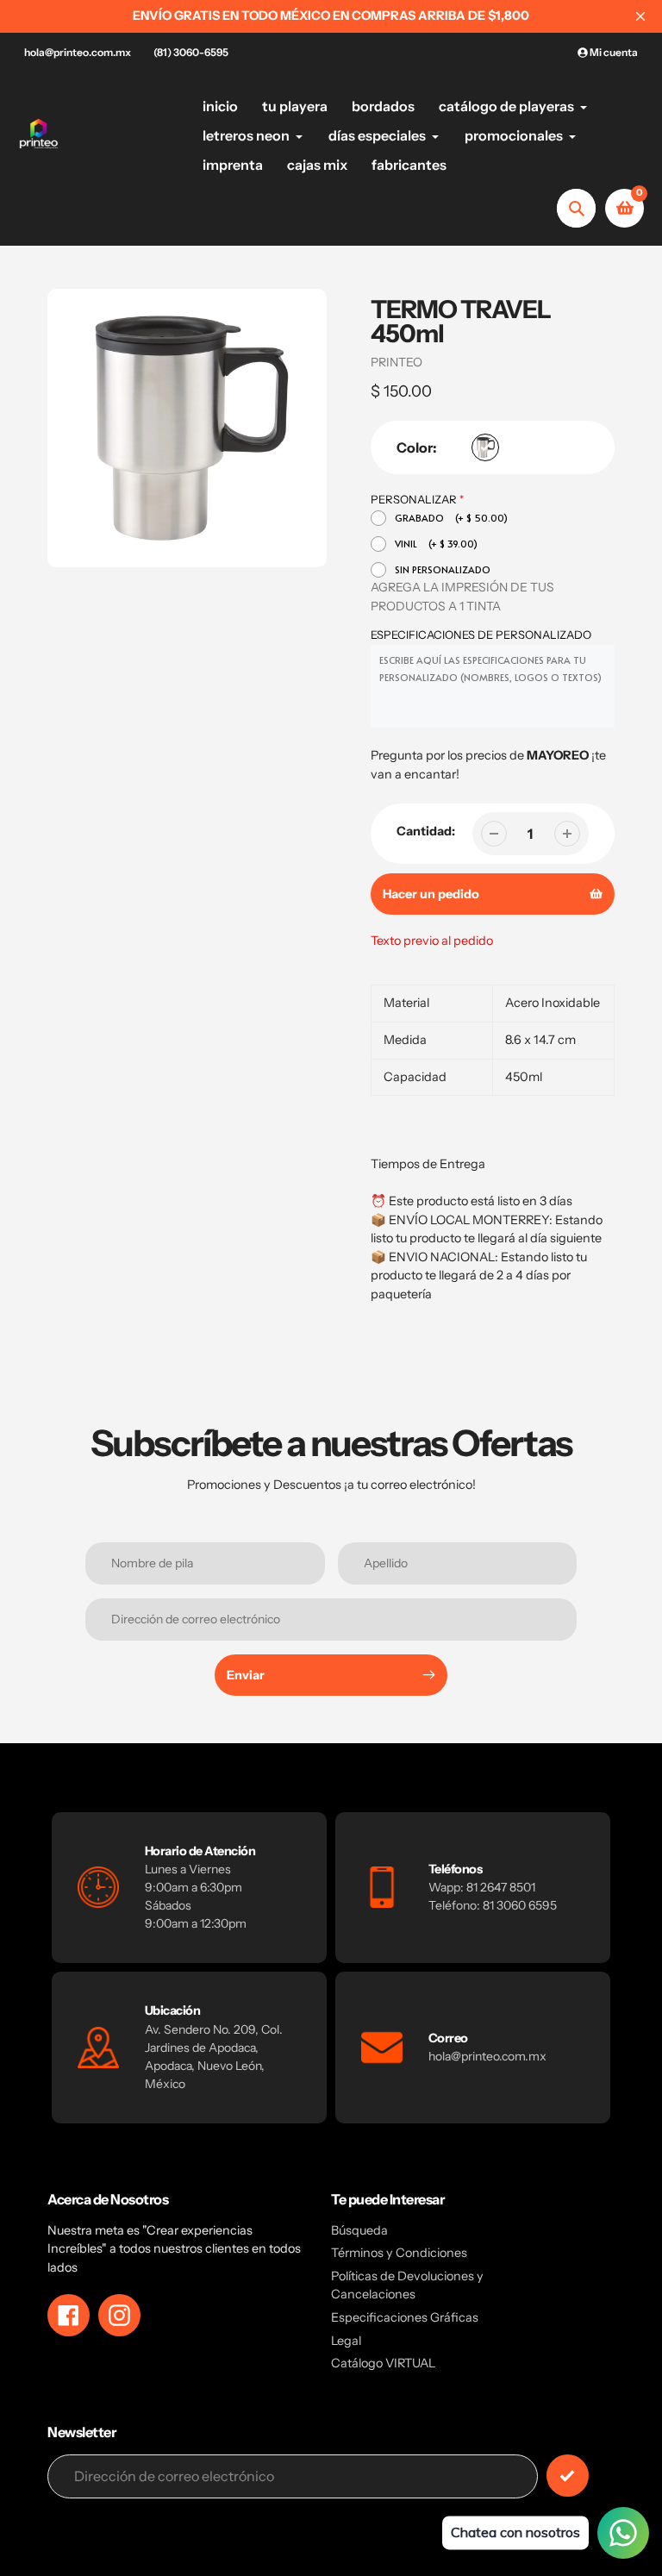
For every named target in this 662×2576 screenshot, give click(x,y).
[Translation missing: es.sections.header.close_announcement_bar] (640, 16)
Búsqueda (359, 2230)
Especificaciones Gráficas (405, 2317)
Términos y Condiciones (399, 2253)
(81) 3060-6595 (191, 52)
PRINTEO (397, 362)
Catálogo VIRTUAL (383, 2363)
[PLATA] (485, 447)
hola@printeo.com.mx (78, 52)
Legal (346, 2341)
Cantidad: (426, 831)
